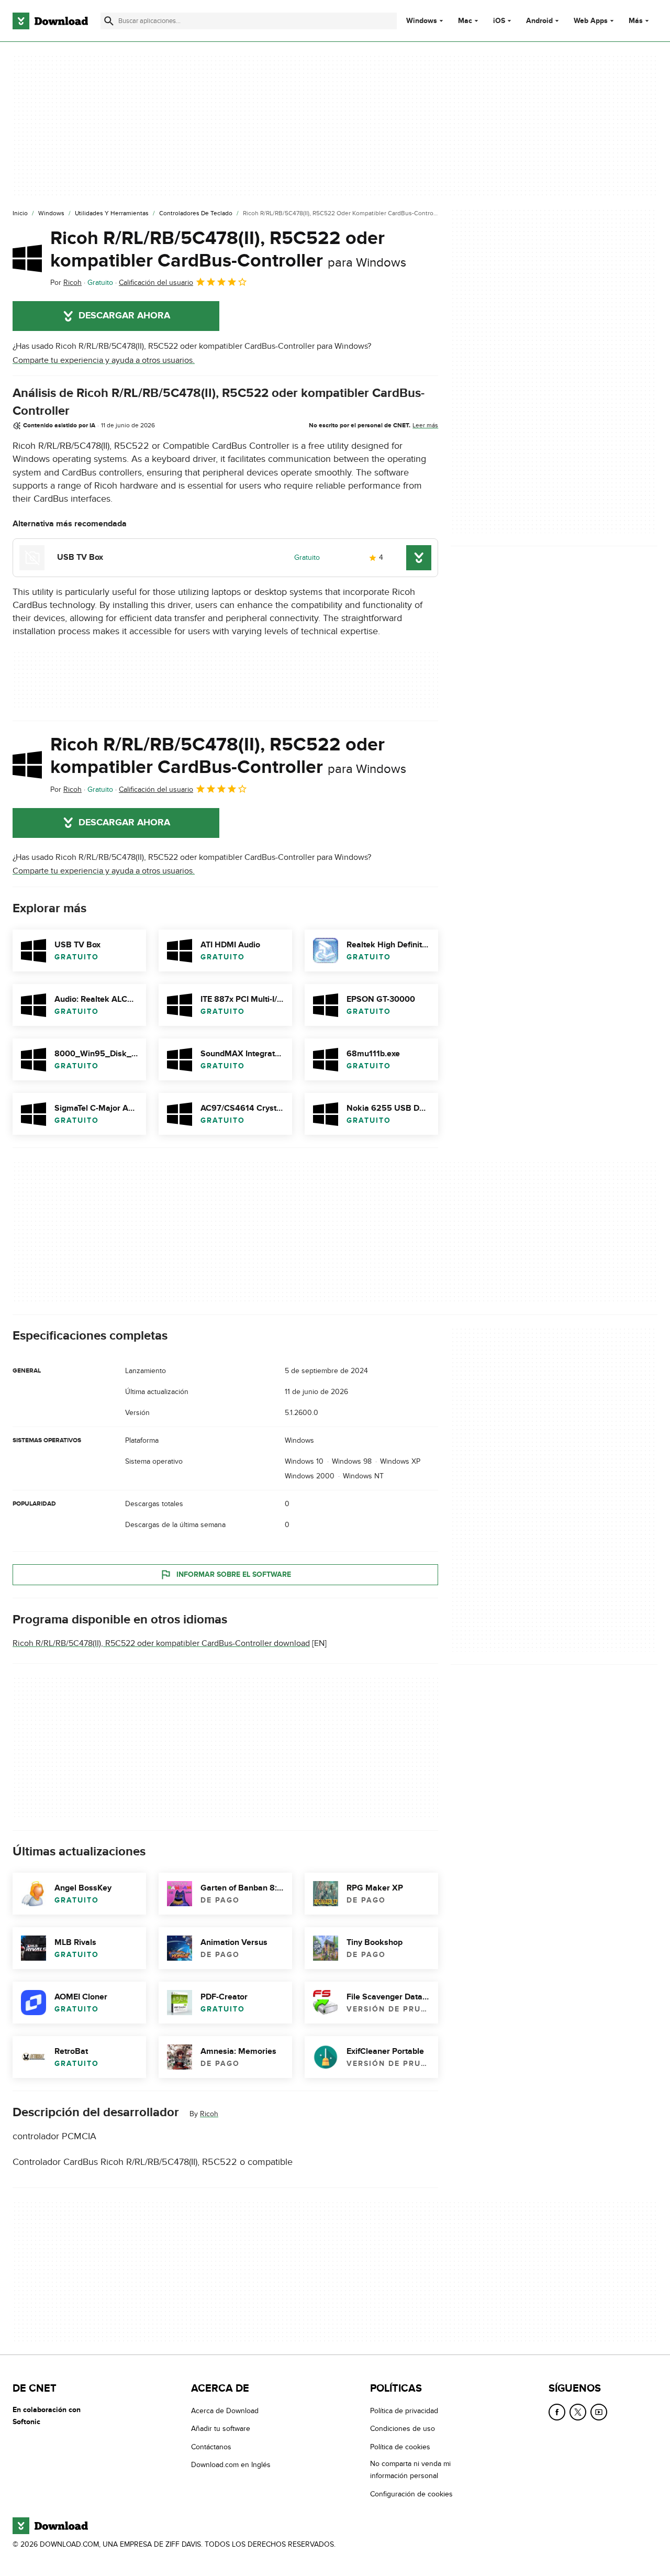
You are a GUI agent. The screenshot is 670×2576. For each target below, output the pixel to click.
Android (539, 21)
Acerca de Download (225, 2411)
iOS (499, 21)
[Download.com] (50, 21)
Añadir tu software (221, 2429)
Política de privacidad (404, 2411)
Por (66, 283)
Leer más (425, 425)
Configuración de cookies (411, 2494)
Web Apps (591, 21)
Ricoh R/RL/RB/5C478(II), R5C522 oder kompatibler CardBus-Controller (228, 250)
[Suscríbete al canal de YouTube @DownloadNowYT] (599, 2412)
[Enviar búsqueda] (109, 21)
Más (636, 21)
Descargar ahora (124, 316)
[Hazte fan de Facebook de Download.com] (557, 2412)
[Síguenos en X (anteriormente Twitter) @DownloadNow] (578, 2412)
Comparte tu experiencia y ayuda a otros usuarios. (104, 360)
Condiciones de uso (403, 2429)
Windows (422, 21)
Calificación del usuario (156, 283)
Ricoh (209, 2114)
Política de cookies (400, 2447)
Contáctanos (211, 2447)
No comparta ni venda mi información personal (410, 2470)
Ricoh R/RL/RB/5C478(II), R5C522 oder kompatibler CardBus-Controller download (161, 1644)
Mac (465, 21)
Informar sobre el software (234, 1574)
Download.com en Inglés (231, 2465)
